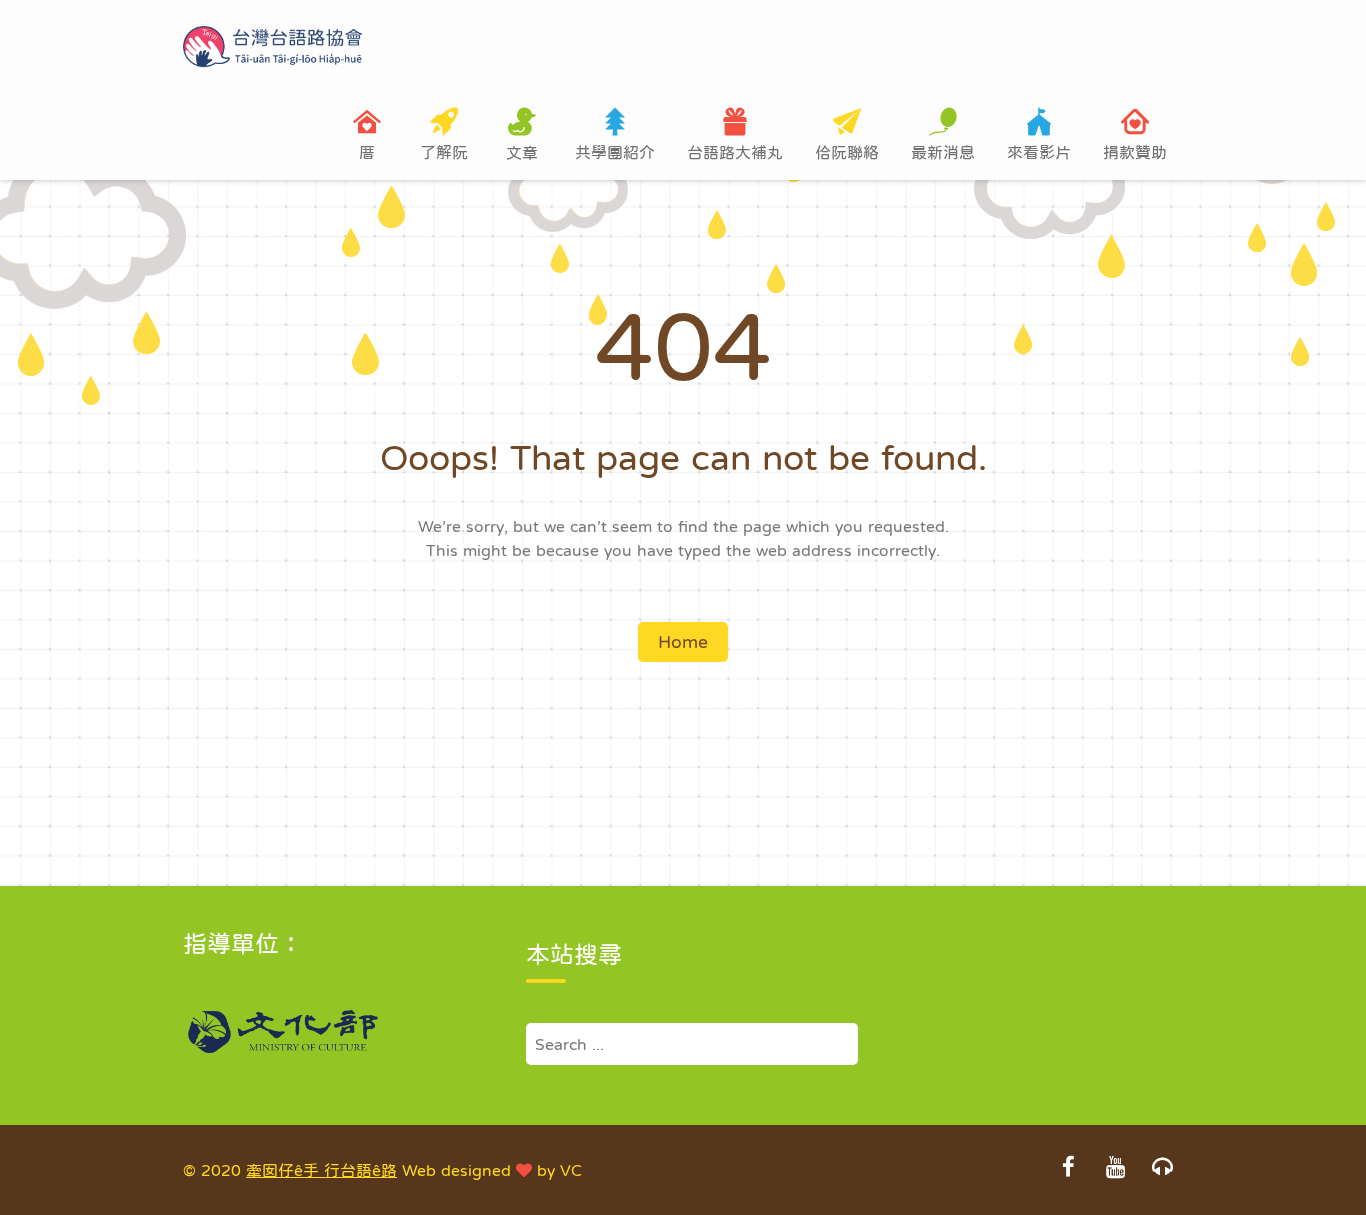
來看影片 (1039, 152)
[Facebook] (1068, 1169)
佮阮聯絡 (847, 152)
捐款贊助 (1135, 152)
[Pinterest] (1162, 1169)
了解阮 (444, 152)
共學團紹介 (615, 152)
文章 (522, 152)
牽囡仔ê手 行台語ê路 (321, 1170)
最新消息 (943, 152)
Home (683, 642)
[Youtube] (1115, 1169)
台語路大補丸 (735, 152)
